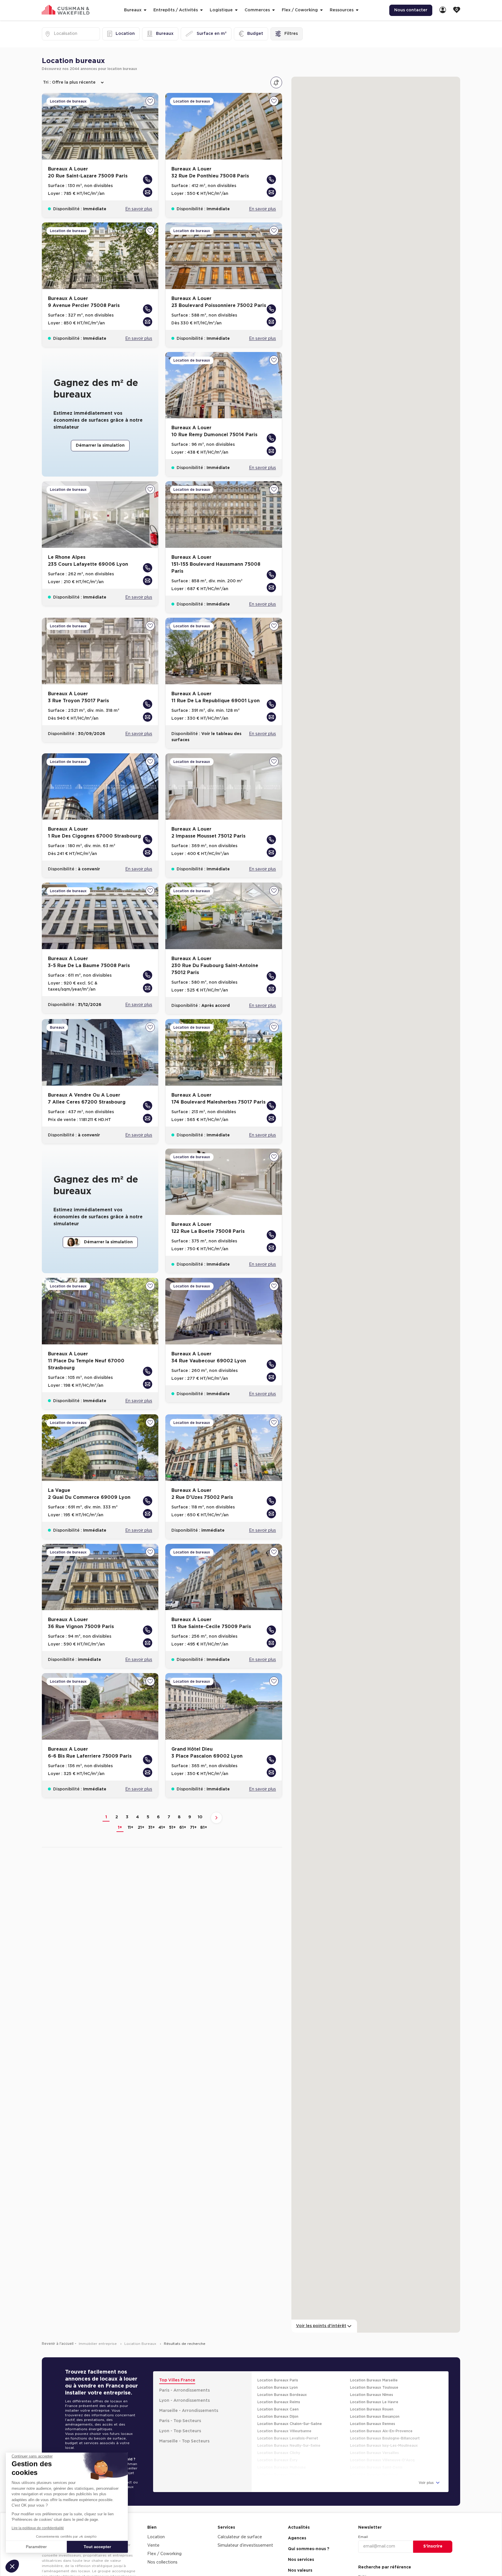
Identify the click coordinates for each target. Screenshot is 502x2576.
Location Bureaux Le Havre (374, 2385)
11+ (131, 1811)
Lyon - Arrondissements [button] (184, 2384)
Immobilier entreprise (98, 2327)
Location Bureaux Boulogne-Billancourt (385, 2422)
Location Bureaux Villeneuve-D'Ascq (382, 2444)
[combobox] (54, 34)
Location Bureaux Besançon (375, 2400)
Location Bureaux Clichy (279, 2436)
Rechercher (433, 2570)
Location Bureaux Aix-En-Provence (381, 2415)
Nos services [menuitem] (301, 2543)
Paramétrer (36, 2547)
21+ (141, 1811)
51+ (172, 1811)
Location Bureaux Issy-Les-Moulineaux (384, 2429)
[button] (12, 2566)
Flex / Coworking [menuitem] (164, 2537)
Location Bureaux (141, 2327)
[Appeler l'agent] (148, 163)
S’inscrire (433, 2530)
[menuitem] (443, 10)
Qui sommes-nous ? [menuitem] (309, 2532)
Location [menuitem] (156, 2521)
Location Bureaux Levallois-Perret (288, 2422)
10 (200, 1801)
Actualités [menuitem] (299, 2511)
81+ (204, 1811)
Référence (367, 2560)
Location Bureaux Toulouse (374, 2371)
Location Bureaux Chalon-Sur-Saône (290, 2407)
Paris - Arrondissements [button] (184, 2374)
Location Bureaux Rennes (373, 2407)
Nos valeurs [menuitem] (300, 2554)
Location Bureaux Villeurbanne (284, 2415)
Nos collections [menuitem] (162, 2546)
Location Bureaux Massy (279, 2458)
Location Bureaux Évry (277, 2444)
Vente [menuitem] (153, 2529)
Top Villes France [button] (177, 2364)
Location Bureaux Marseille (374, 2364)
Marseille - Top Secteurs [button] (184, 2425)
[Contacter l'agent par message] (148, 176)
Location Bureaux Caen (278, 2393)
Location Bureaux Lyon (278, 2371)
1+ (120, 1811)
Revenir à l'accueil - (59, 2327)
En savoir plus (139, 193)
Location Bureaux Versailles (374, 2436)
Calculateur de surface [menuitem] (240, 2521)
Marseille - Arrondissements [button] (189, 2394)
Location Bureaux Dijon (278, 2400)
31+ (152, 1811)
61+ (183, 1811)
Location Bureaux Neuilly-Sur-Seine (289, 2429)
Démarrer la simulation (100, 429)
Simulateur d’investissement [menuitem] (245, 2529)
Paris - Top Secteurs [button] (180, 2404)
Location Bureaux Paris (278, 2364)
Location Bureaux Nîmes (372, 2378)
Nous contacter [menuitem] (411, 10)
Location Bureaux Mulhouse (282, 2451)
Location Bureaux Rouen (372, 2393)
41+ (162, 1811)
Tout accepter (97, 2547)
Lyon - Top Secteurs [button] (180, 2415)
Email (363, 2520)
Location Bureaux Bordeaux (282, 2378)
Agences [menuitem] (297, 2522)
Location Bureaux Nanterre (374, 2458)
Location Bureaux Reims (279, 2385)
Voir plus (427, 2466)
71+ (193, 1811)
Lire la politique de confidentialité (38, 2528)
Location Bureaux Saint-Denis (376, 2451)
